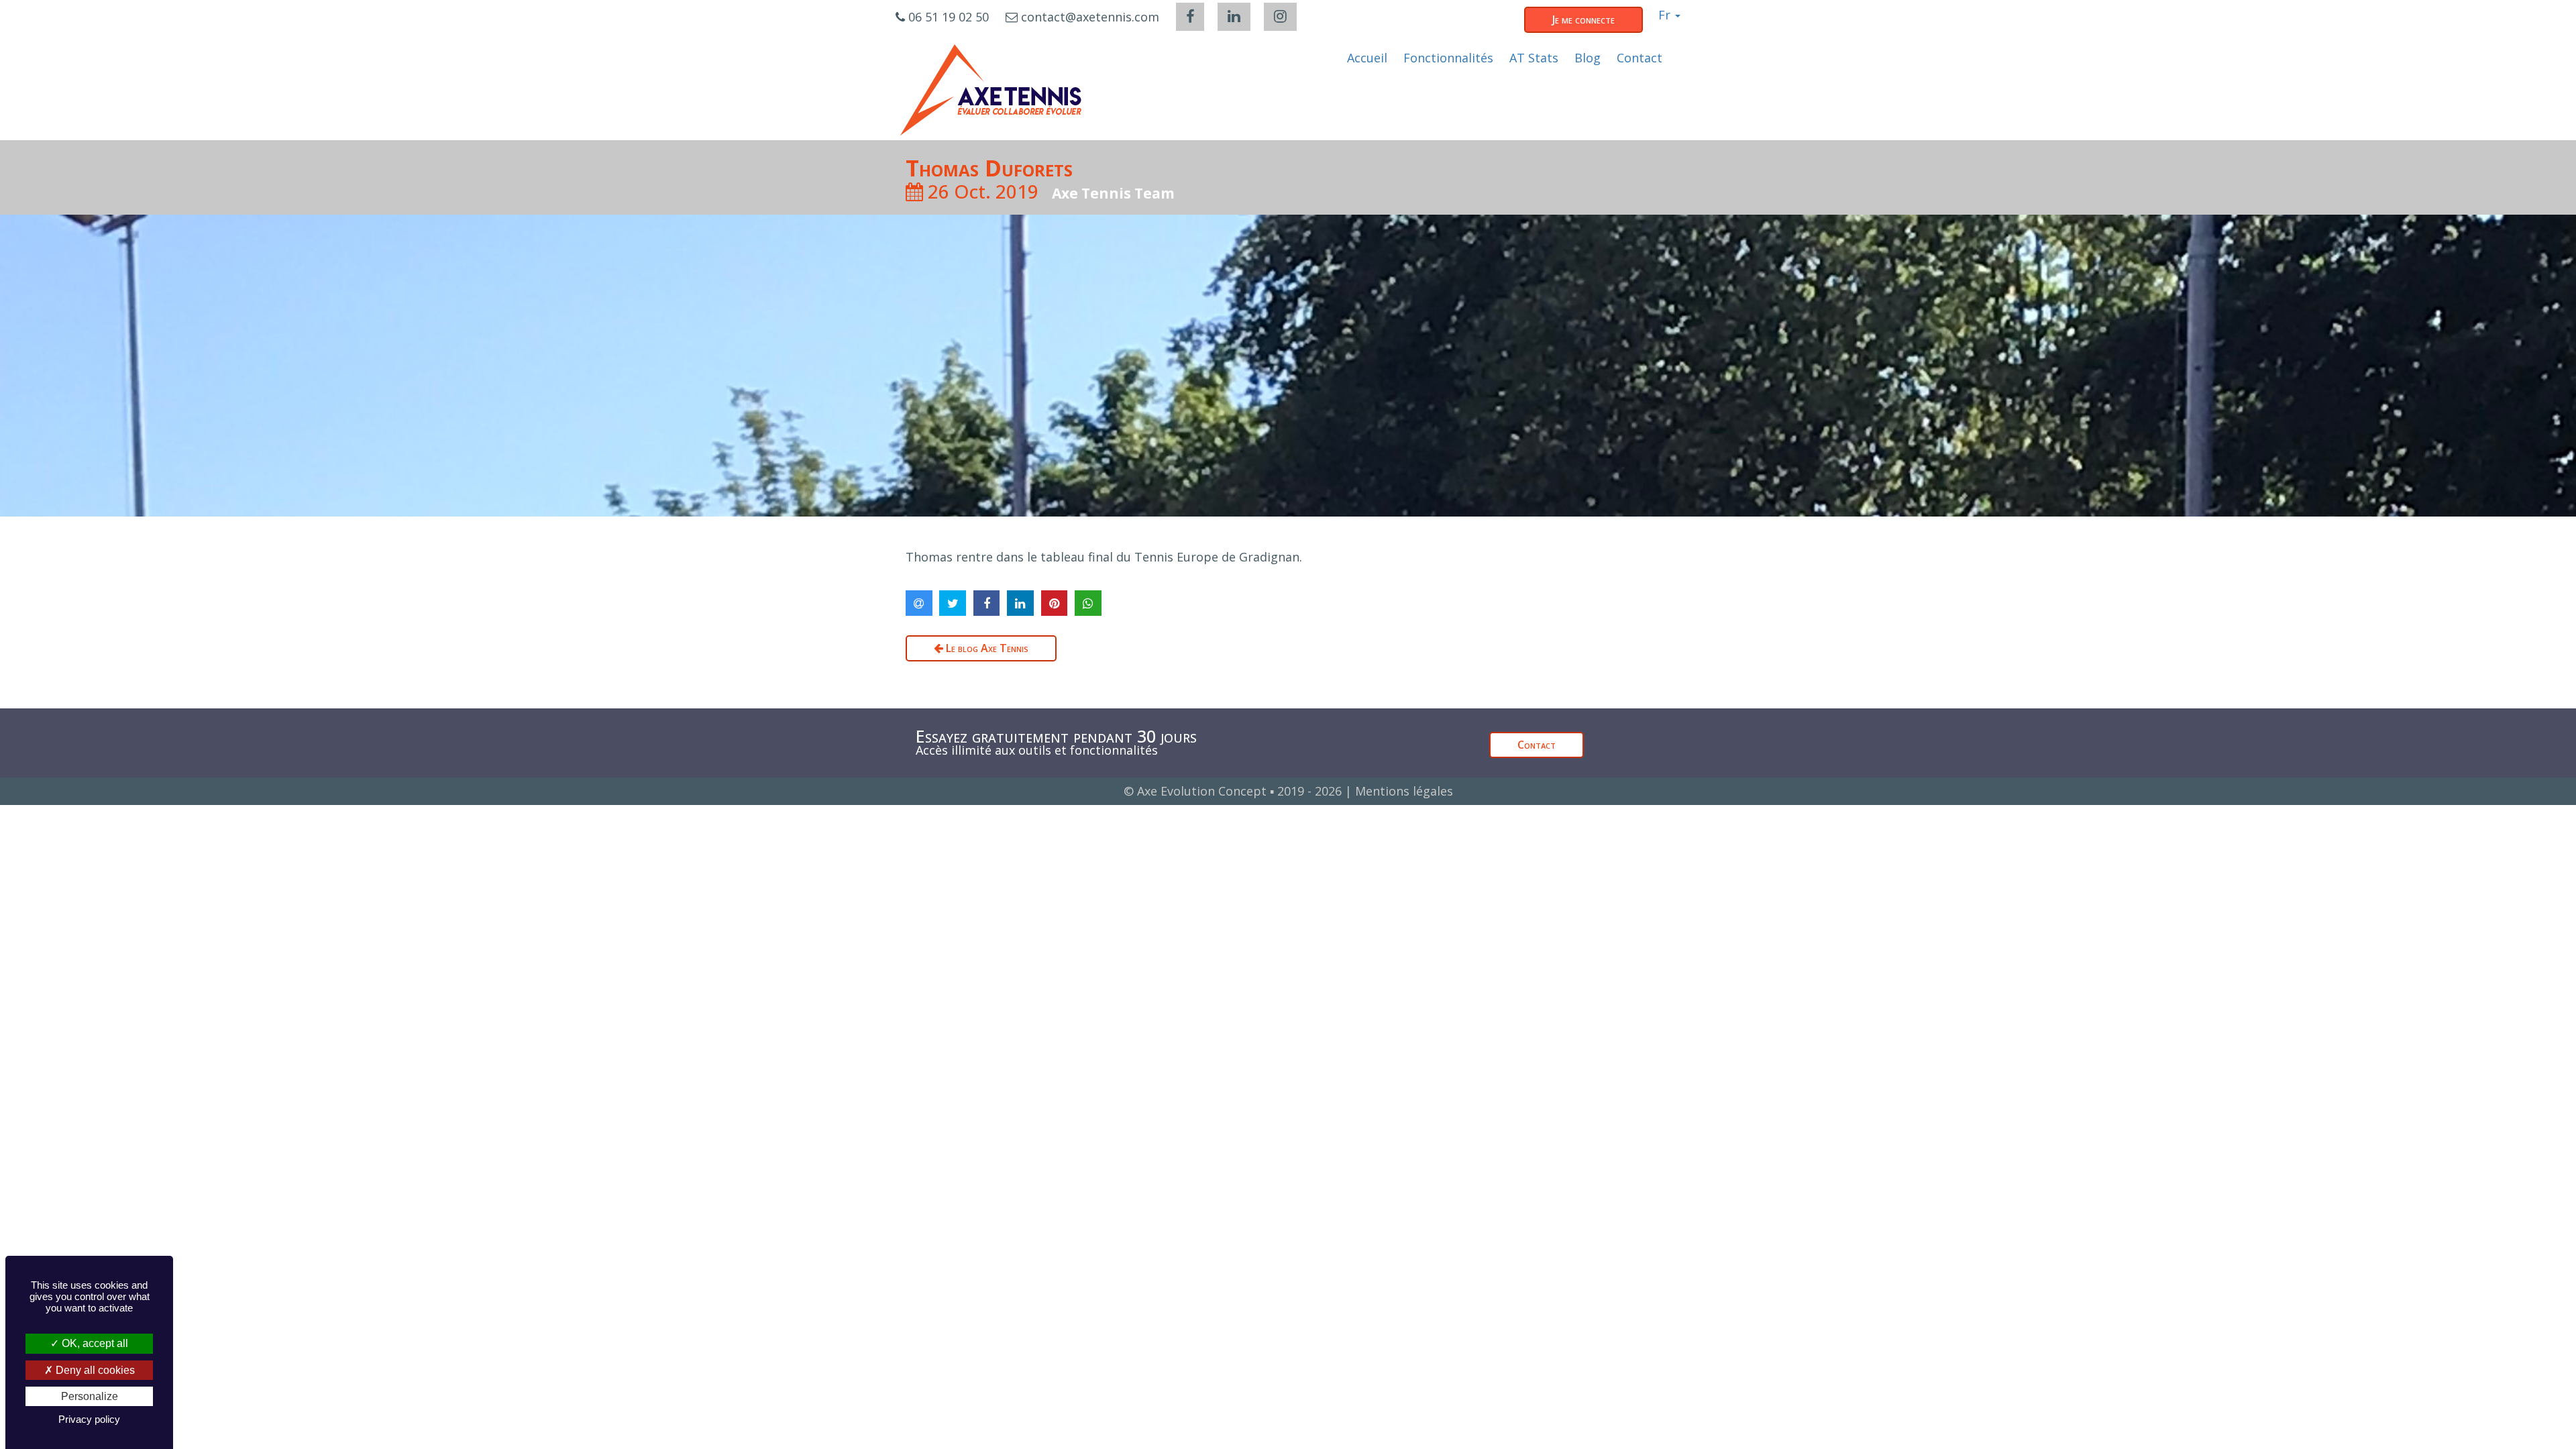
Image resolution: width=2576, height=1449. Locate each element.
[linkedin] (1234, 17)
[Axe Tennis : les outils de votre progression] (991, 90)
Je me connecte (1584, 19)
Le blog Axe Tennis (986, 648)
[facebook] (1190, 17)
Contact (1537, 745)
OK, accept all (94, 1343)
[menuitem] (1367, 58)
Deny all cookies (94, 1370)
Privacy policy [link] (89, 1419)
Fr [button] (1666, 15)
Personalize (90, 1396)
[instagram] (1280, 17)
